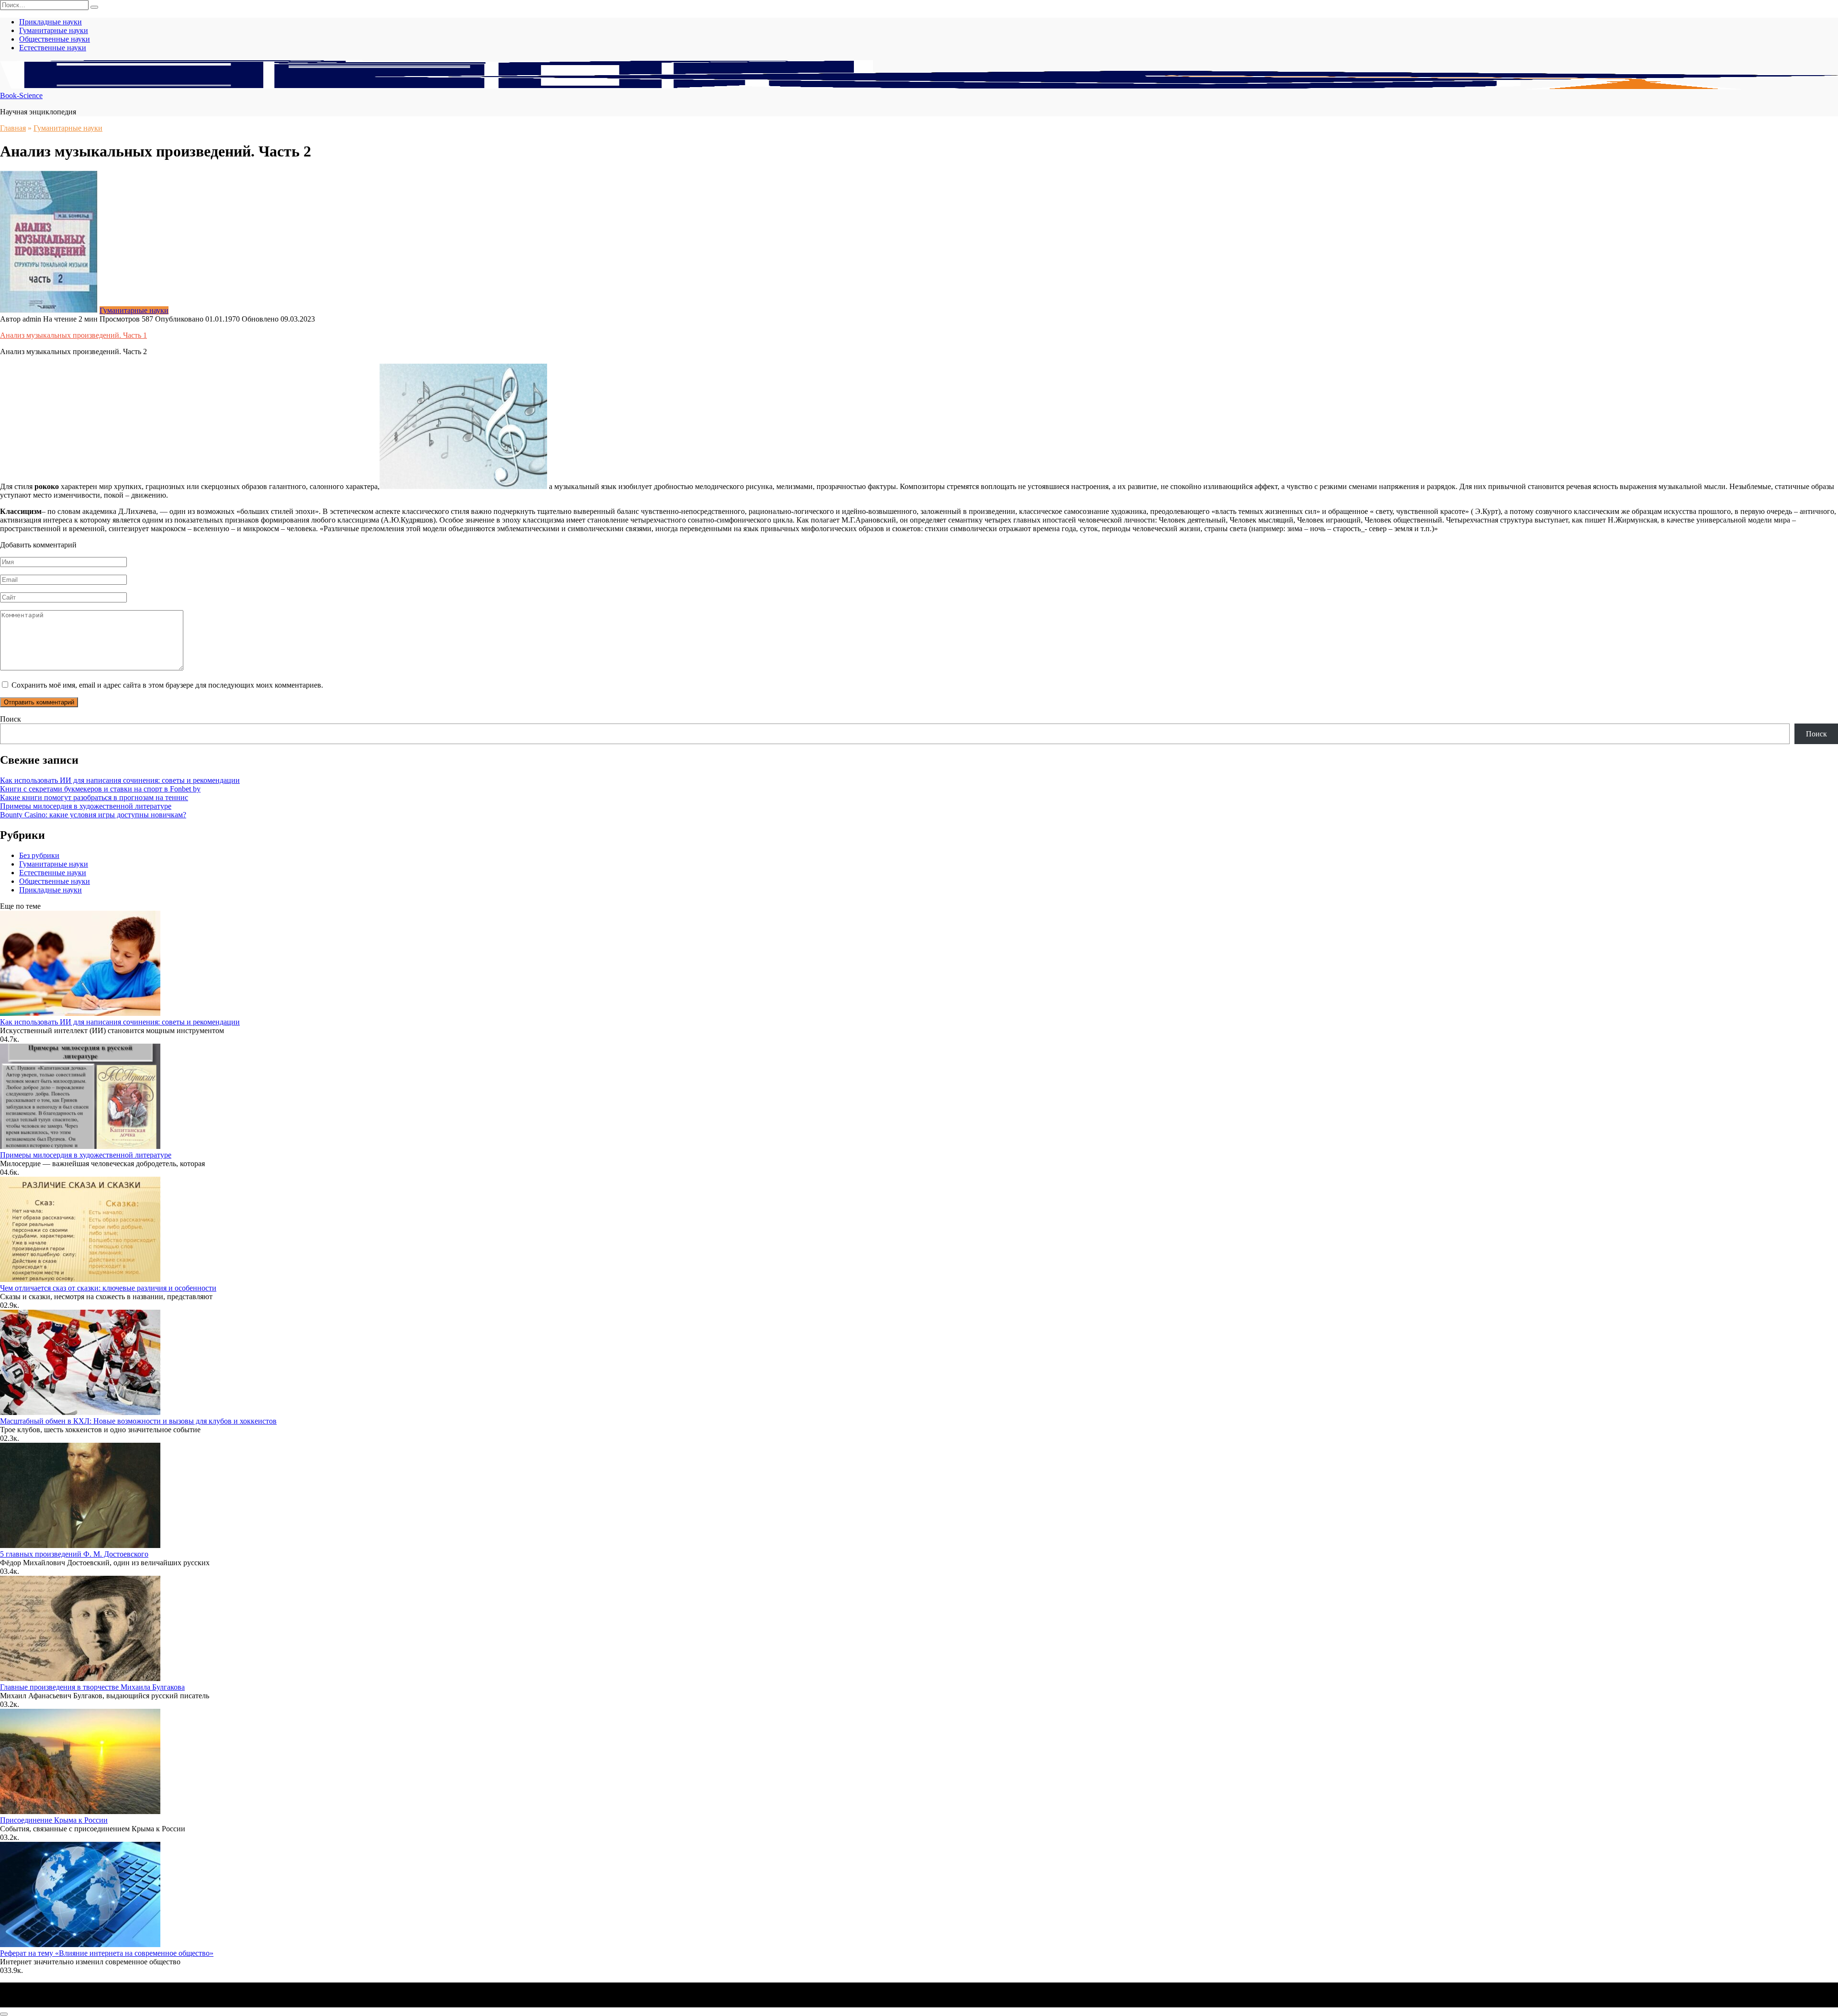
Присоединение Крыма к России (54, 1820)
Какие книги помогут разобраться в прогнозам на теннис (94, 797)
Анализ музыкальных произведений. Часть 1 (73, 335)
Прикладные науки (50, 22)
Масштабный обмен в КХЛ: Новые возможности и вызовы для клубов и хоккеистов (138, 1421)
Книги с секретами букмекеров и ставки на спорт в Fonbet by (100, 789)
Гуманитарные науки (54, 30)
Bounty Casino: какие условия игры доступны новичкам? (93, 815)
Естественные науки (53, 48)
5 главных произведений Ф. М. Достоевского (74, 1554)
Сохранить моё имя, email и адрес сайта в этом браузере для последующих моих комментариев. (167, 685)
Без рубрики (39, 855)
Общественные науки (55, 39)
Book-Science (21, 95)
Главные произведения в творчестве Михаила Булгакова (92, 1687)
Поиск (11, 719)
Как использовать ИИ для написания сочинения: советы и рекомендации (120, 780)
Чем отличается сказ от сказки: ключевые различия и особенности (108, 1288)
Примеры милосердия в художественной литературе (86, 806)
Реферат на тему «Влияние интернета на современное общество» (107, 1953)
